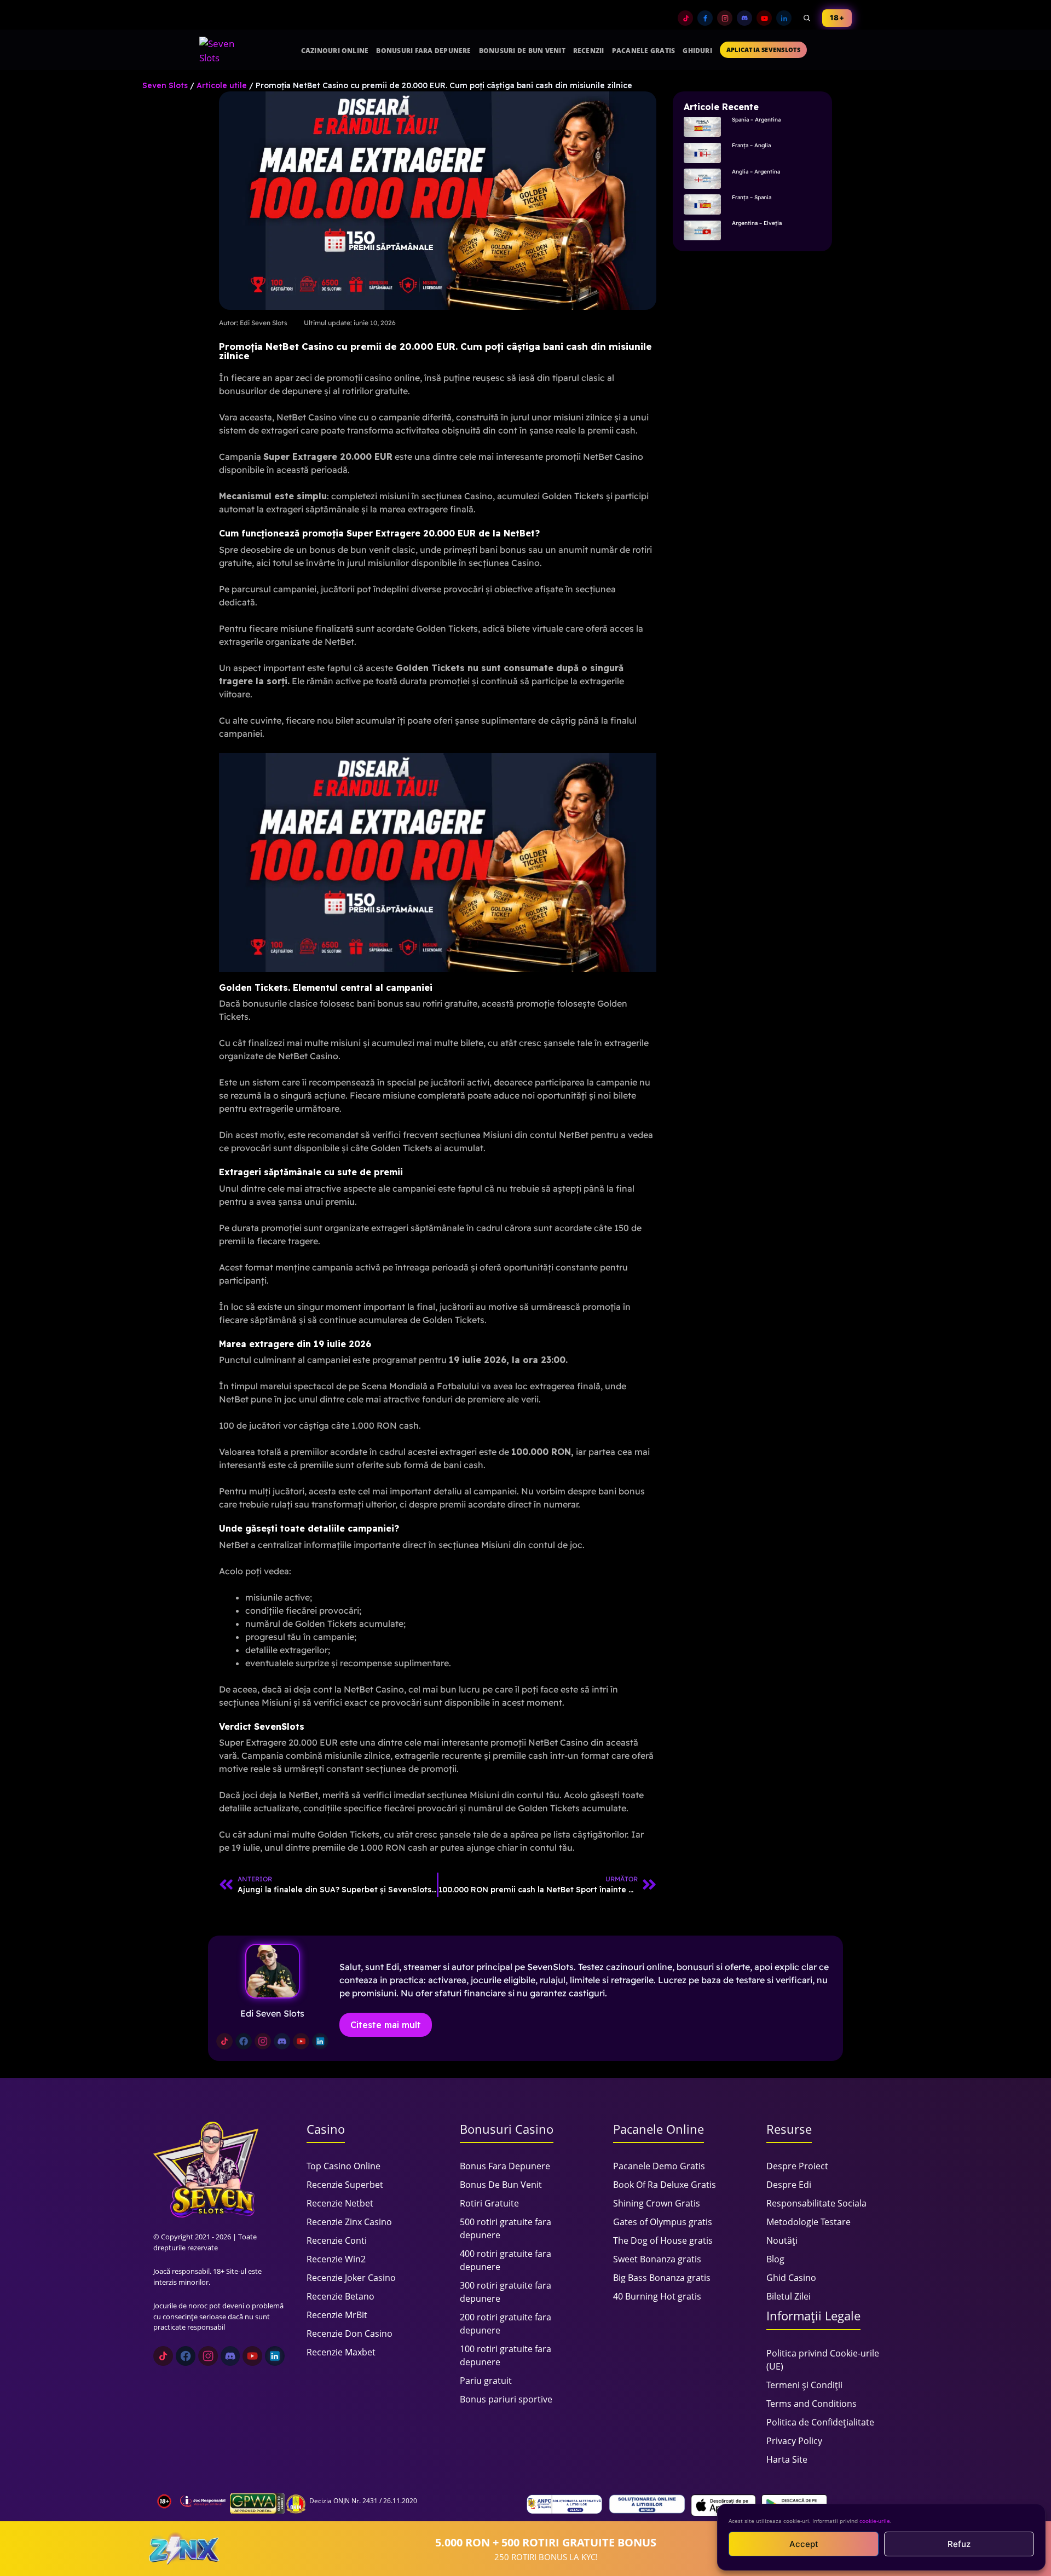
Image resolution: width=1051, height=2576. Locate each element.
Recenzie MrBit (337, 2315)
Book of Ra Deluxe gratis (665, 2185)
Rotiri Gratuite (489, 2203)
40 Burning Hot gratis (657, 2296)
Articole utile (222, 85)
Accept (804, 2544)
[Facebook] (705, 18)
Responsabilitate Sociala (816, 2203)
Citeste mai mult (386, 2025)
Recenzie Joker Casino (351, 2278)
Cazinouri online (335, 51)
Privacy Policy (794, 2441)
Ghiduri (697, 51)
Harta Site (787, 2459)
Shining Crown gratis (657, 2203)
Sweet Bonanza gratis (657, 2259)
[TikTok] (685, 18)
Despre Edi (789, 2185)
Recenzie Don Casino (350, 2334)
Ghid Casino (791, 2278)
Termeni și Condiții (804, 2385)
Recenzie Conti (337, 2240)
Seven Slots (165, 85)
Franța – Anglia (751, 145)
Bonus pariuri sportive (506, 2399)
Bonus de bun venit (501, 2185)
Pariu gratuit (486, 2381)
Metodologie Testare (809, 2222)
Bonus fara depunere (505, 2166)
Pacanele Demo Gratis (659, 2166)
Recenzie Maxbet (341, 2352)
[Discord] (744, 18)
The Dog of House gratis (663, 2240)
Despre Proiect (797, 2166)
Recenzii (589, 51)
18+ (837, 18)
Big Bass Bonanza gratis (662, 2278)
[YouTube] (764, 18)
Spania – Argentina (756, 120)
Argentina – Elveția (757, 223)
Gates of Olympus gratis (663, 2222)
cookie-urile (875, 2521)
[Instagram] (725, 18)
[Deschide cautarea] (807, 18)
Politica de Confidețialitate (820, 2422)
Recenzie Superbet (345, 2185)
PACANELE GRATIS (644, 51)
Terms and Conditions (812, 2404)
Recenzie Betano (340, 2296)
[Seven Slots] (222, 50)
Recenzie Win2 (336, 2259)
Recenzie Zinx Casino (349, 2222)
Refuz (959, 2544)
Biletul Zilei (789, 2296)
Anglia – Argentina (756, 172)
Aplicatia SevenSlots (763, 50)
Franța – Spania (752, 197)
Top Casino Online (343, 2166)
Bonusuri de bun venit (522, 51)
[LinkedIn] (784, 18)
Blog (775, 2259)
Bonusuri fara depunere (423, 51)
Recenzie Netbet (340, 2203)
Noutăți (782, 2240)
